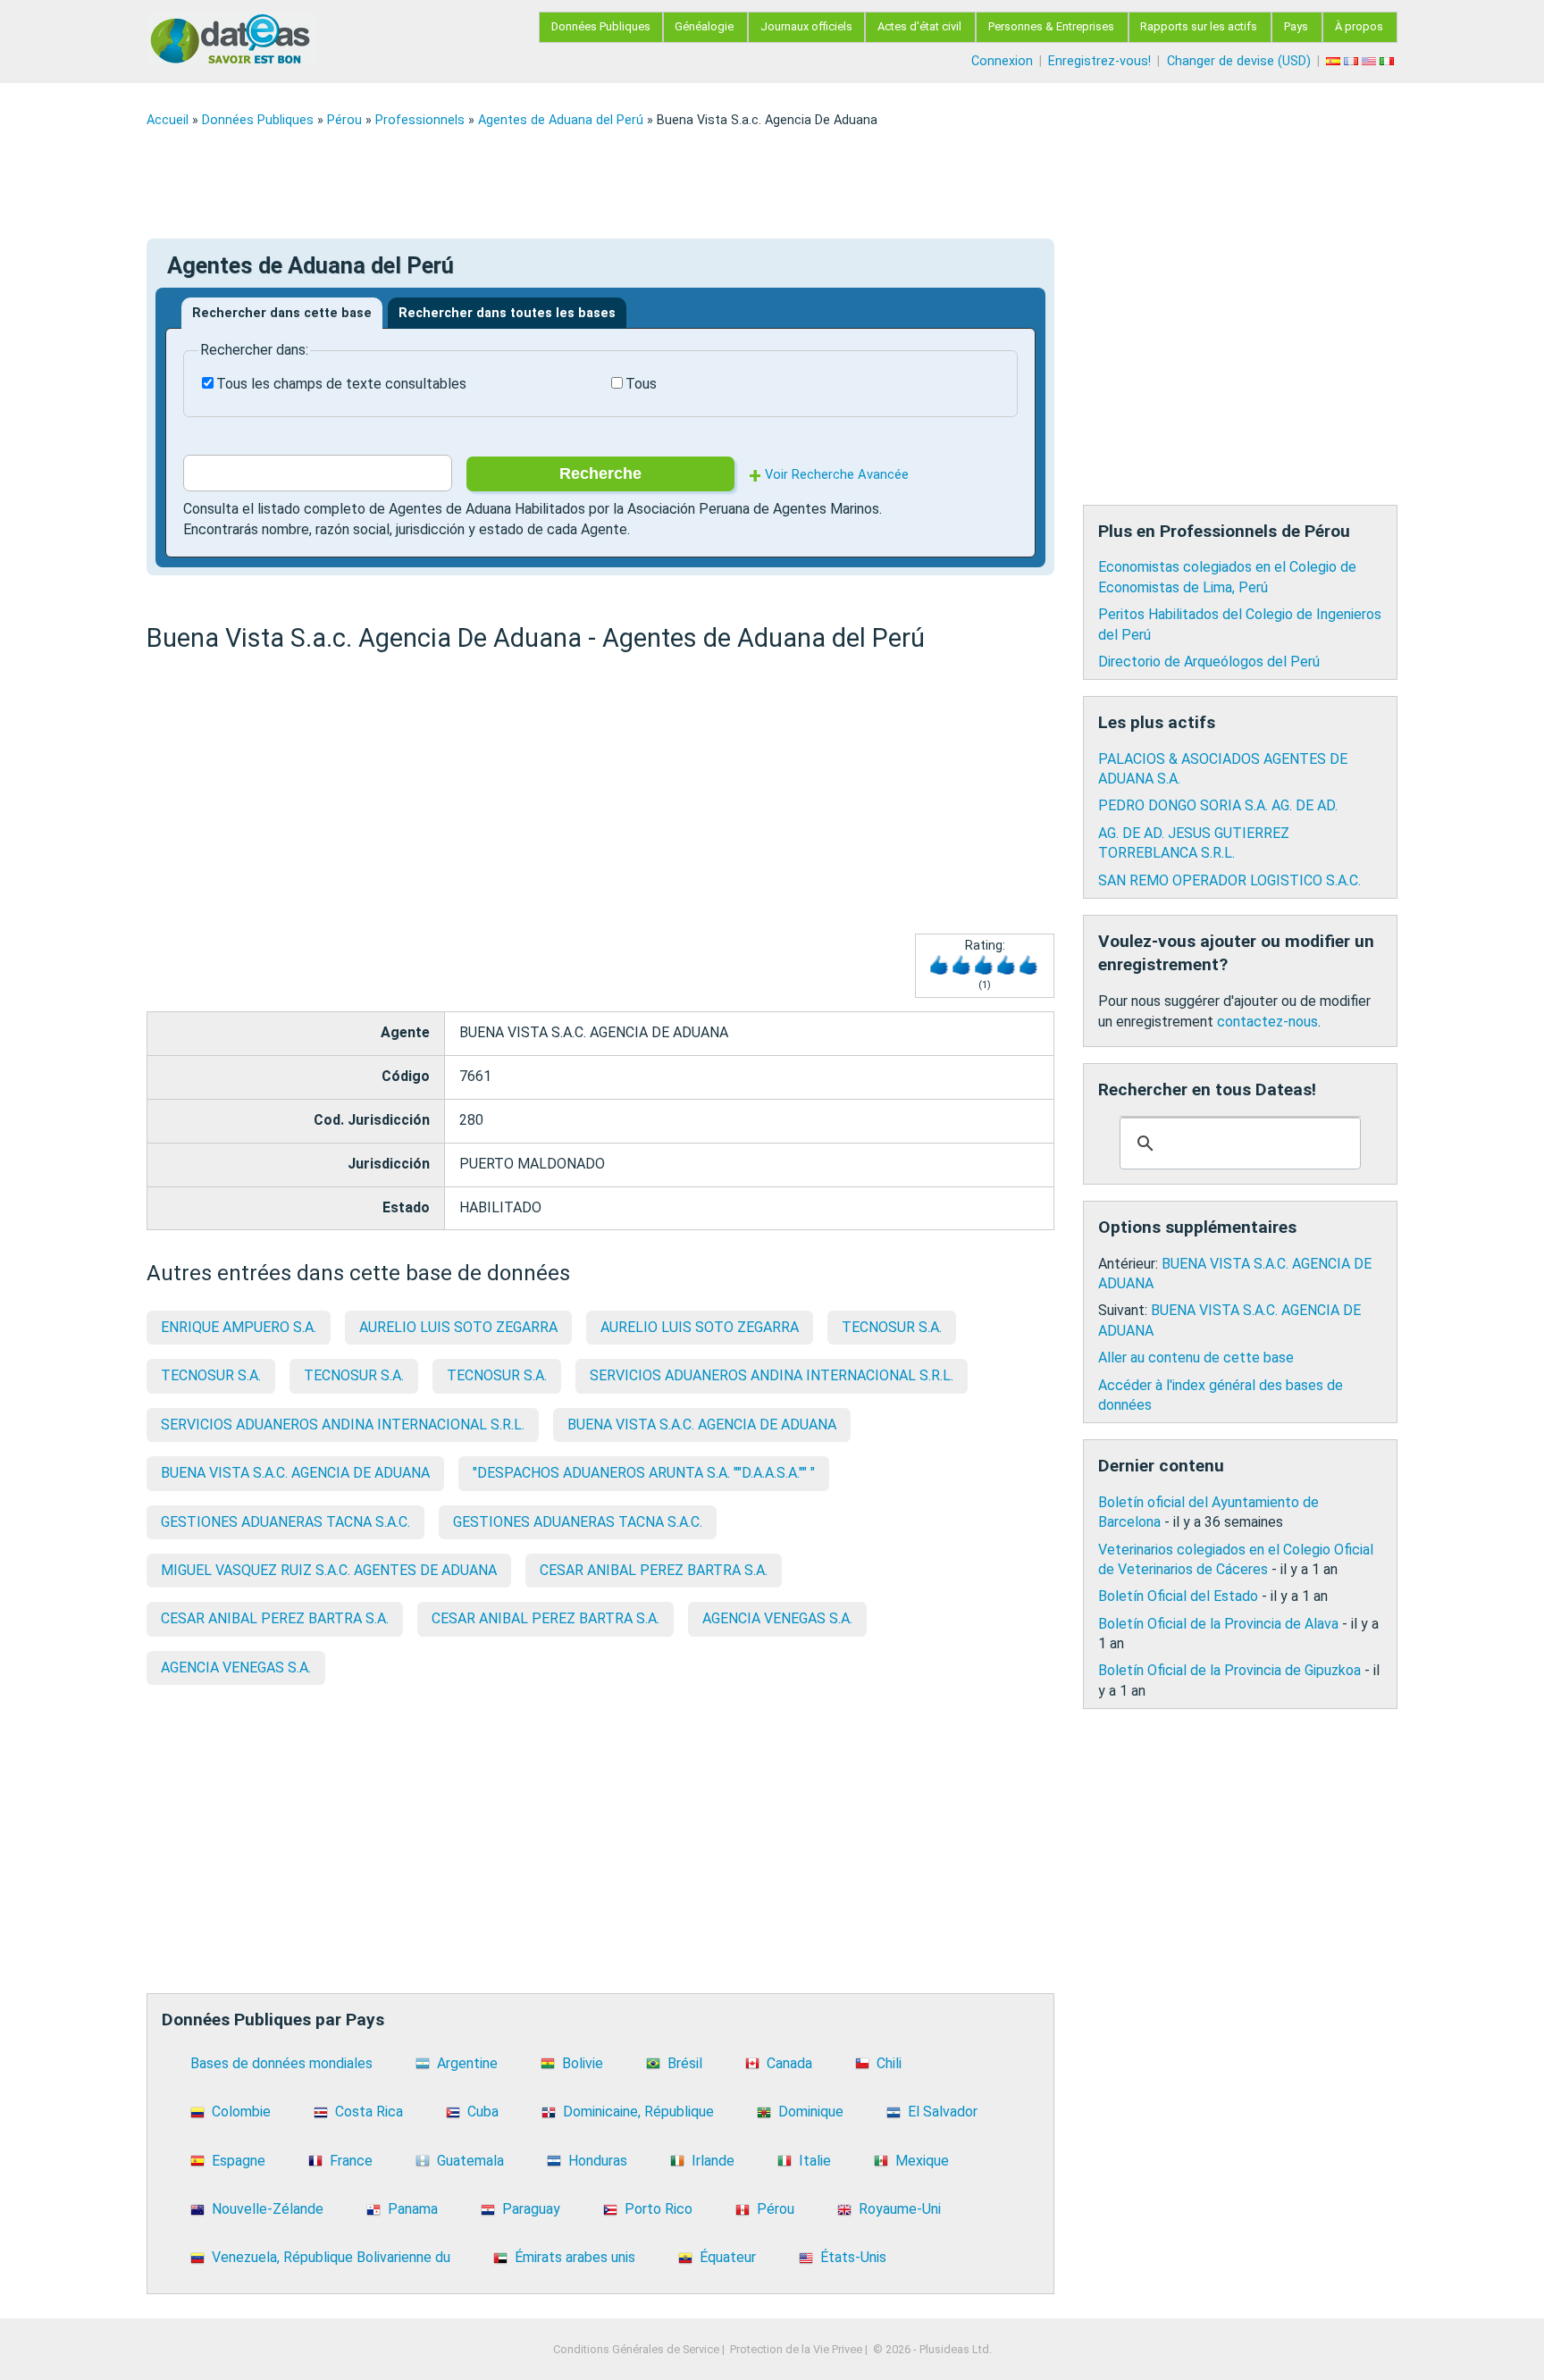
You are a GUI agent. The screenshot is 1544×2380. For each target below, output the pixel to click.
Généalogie (704, 26)
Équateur (728, 2257)
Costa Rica (369, 2112)
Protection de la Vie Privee (796, 2349)
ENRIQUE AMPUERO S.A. (239, 1327)
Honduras (598, 2161)
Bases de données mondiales (281, 2063)
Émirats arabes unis (575, 2257)
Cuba (483, 2112)
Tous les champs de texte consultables (341, 384)
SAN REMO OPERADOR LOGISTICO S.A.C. (1229, 880)
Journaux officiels (806, 26)
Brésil (685, 2063)
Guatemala (470, 2161)
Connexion (1002, 61)
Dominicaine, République (638, 2112)
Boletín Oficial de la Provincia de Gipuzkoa (1229, 1670)
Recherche (600, 473)
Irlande (713, 2161)
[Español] (1335, 61)
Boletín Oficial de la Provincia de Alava (1218, 1624)
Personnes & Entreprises (1051, 26)
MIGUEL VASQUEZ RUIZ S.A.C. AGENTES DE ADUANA (329, 1570)
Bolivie (583, 2063)
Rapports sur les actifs (1199, 26)
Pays (1296, 26)
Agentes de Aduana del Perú (561, 120)
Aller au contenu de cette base (1196, 1358)
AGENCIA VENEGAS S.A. (777, 1618)
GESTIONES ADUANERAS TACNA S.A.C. (285, 1522)
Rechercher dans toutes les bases (507, 313)
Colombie (241, 2112)
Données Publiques (601, 26)
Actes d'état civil (919, 26)
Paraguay (531, 2209)
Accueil (168, 120)
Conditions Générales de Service (636, 2349)
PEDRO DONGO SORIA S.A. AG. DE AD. (1218, 805)
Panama (413, 2209)
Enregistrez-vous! (1099, 61)
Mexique (922, 2161)
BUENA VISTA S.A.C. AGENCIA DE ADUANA (702, 1425)
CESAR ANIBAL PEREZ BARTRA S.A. (654, 1570)
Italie (815, 2161)
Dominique (811, 2112)
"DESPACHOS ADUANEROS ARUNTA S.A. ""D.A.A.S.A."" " (644, 1473)
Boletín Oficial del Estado (1178, 1596)
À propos (1359, 26)
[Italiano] (1389, 61)
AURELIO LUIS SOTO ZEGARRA (458, 1327)
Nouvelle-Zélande (268, 2209)
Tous (641, 384)
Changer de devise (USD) (1239, 61)
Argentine (467, 2063)
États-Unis (853, 2257)
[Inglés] (1371, 61)
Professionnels (420, 120)
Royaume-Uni (900, 2209)
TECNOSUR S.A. (892, 1327)
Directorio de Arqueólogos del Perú (1209, 662)
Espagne (239, 2161)
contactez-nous (1267, 1022)
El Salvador (943, 2112)
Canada (789, 2063)
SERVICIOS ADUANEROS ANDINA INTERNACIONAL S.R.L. (772, 1375)
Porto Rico (659, 2209)
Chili (889, 2063)
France (351, 2161)
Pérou (344, 120)
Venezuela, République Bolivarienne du (331, 2257)
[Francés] (1353, 61)
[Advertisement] (683, 183)
